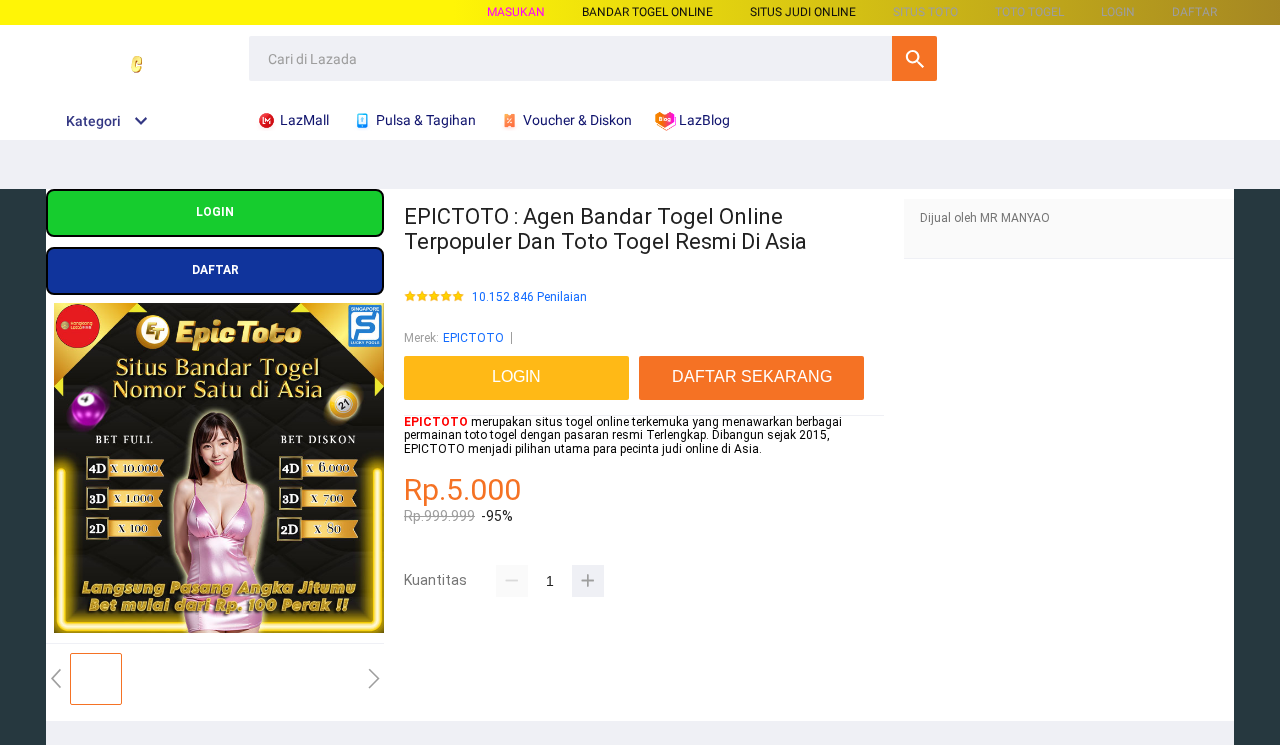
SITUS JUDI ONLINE (803, 12)
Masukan (516, 12)
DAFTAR (1194, 12)
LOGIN (1118, 12)
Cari (914, 58)
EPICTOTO (473, 338)
